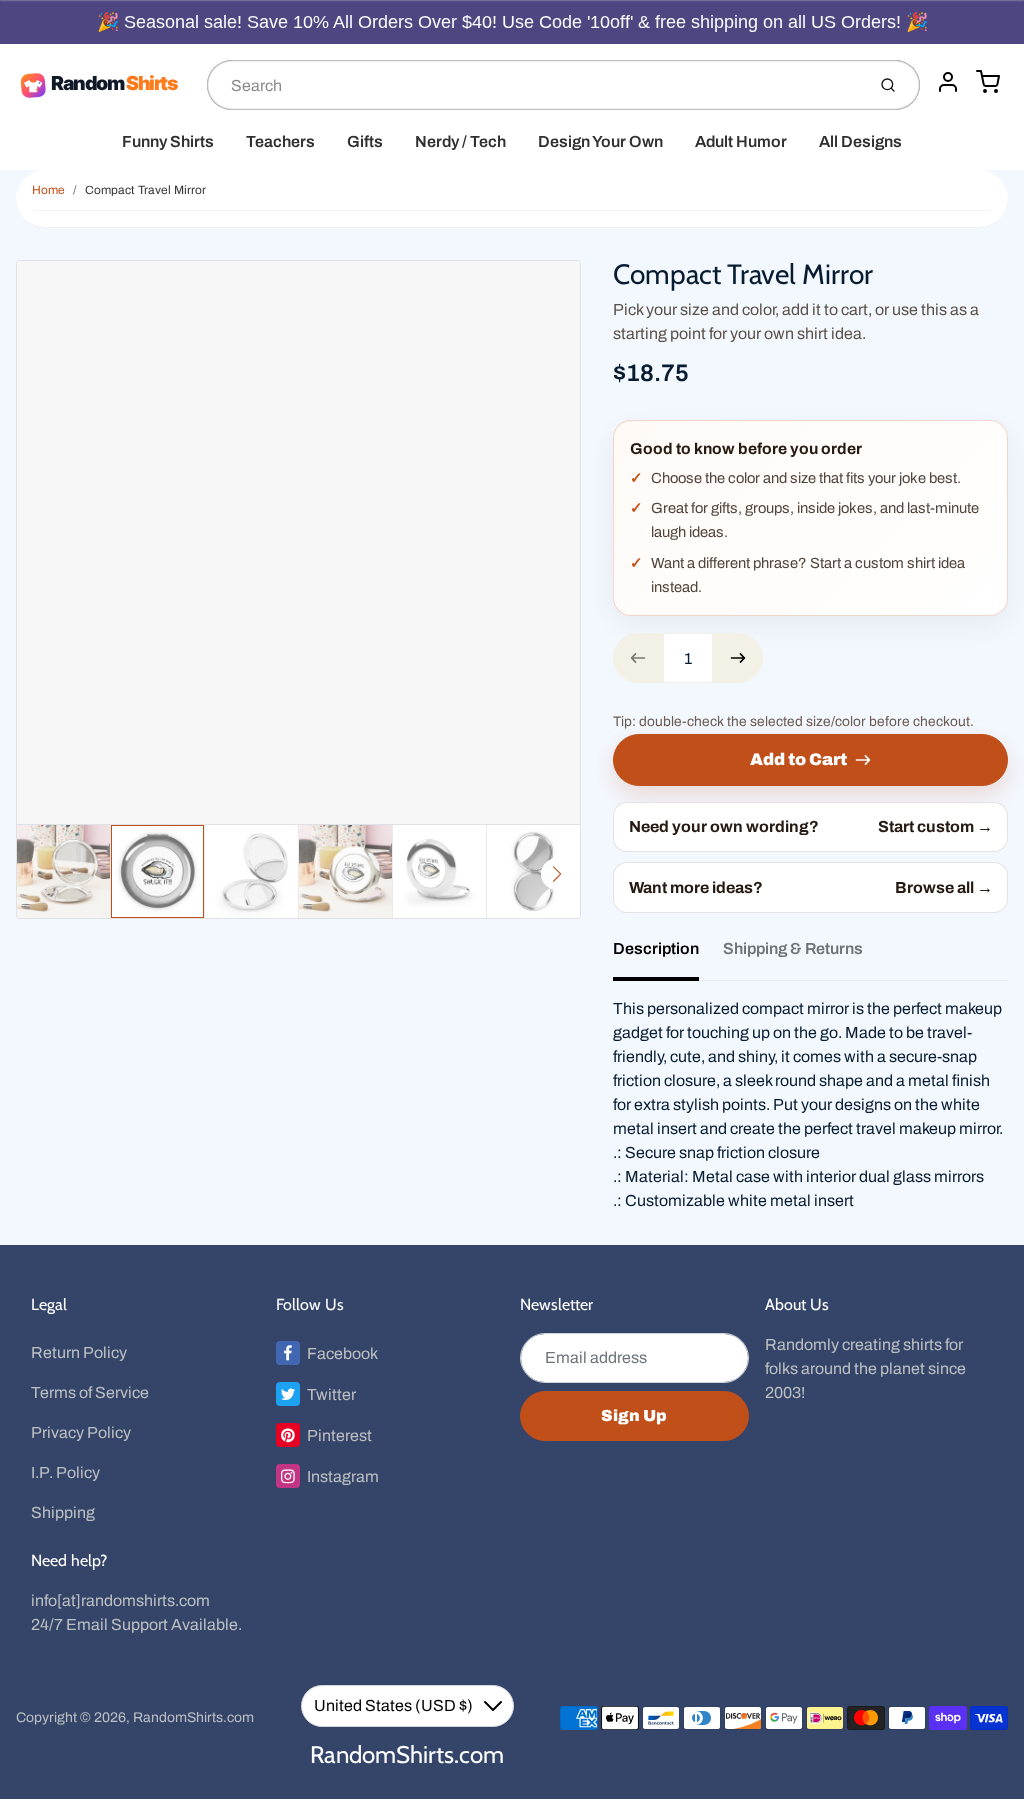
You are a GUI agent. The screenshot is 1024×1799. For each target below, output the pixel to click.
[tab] (668, 955)
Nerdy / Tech (460, 141)
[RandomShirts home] (103, 85)
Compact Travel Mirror (145, 190)
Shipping (63, 1512)
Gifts (365, 141)
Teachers (280, 141)
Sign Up (634, 1415)
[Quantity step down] (638, 658)
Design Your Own (600, 141)
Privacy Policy (81, 1432)
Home (48, 190)
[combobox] (534, 85)
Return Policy (79, 1352)
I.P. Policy (65, 1472)
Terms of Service (90, 1392)
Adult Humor (741, 141)
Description (656, 948)
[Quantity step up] (738, 658)
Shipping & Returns (793, 948)
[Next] (557, 874)
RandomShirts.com (193, 1717)
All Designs (860, 141)
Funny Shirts (168, 141)
